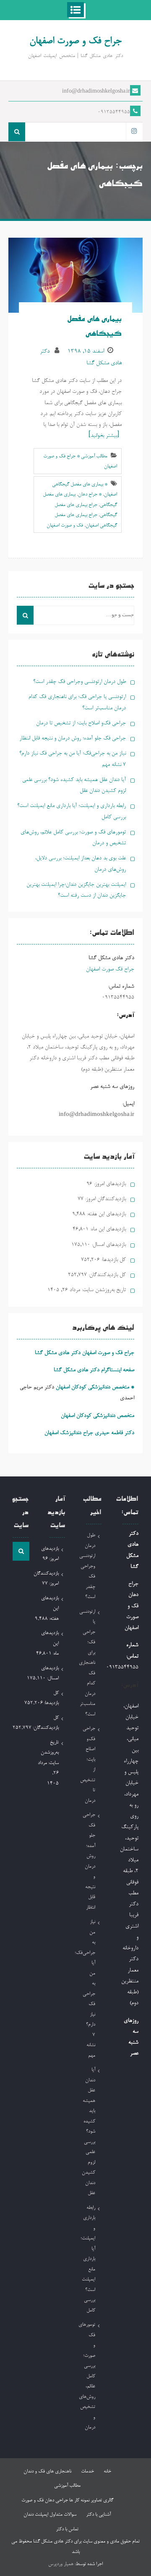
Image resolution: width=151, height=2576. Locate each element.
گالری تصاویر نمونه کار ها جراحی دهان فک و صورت (67, 2501)
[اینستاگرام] (134, 132)
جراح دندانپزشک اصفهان (69, 1433)
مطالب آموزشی (67, 2486)
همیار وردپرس (61, 2564)
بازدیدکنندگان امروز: (105, 1199)
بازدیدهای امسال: (108, 1245)
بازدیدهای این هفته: (105, 1214)
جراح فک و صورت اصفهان (75, 41)
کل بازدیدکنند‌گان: (106, 1275)
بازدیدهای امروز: (109, 1184)
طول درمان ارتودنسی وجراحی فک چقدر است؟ (79, 682)
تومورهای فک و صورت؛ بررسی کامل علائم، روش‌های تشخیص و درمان (87, 2376)
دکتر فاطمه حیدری (115, 1433)
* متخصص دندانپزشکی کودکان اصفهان (95, 1387)
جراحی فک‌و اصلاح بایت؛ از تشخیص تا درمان (81, 723)
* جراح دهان (90, 495)
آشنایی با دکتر (98, 2515)
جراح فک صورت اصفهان (110, 969)
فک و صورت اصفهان (65, 526)
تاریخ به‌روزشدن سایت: (103, 1290)
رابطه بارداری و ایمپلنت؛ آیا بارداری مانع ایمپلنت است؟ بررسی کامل (88, 2259)
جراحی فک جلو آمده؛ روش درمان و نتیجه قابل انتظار (73, 738)
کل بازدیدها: (113, 1260)
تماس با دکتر (67, 2529)
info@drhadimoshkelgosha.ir (96, 92)
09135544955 (114, 112)
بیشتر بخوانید (104, 436)
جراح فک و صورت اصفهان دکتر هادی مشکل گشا (85, 1353)
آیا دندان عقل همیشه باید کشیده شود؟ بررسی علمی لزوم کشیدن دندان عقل (89, 2132)
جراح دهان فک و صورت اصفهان (131, 1606)
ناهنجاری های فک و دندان (47, 2472)
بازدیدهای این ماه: (107, 1229)
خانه (107, 2472)
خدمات (87, 2472)
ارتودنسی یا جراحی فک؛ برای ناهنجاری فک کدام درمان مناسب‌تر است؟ (87, 1663)
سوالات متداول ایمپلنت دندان (50, 2515)
